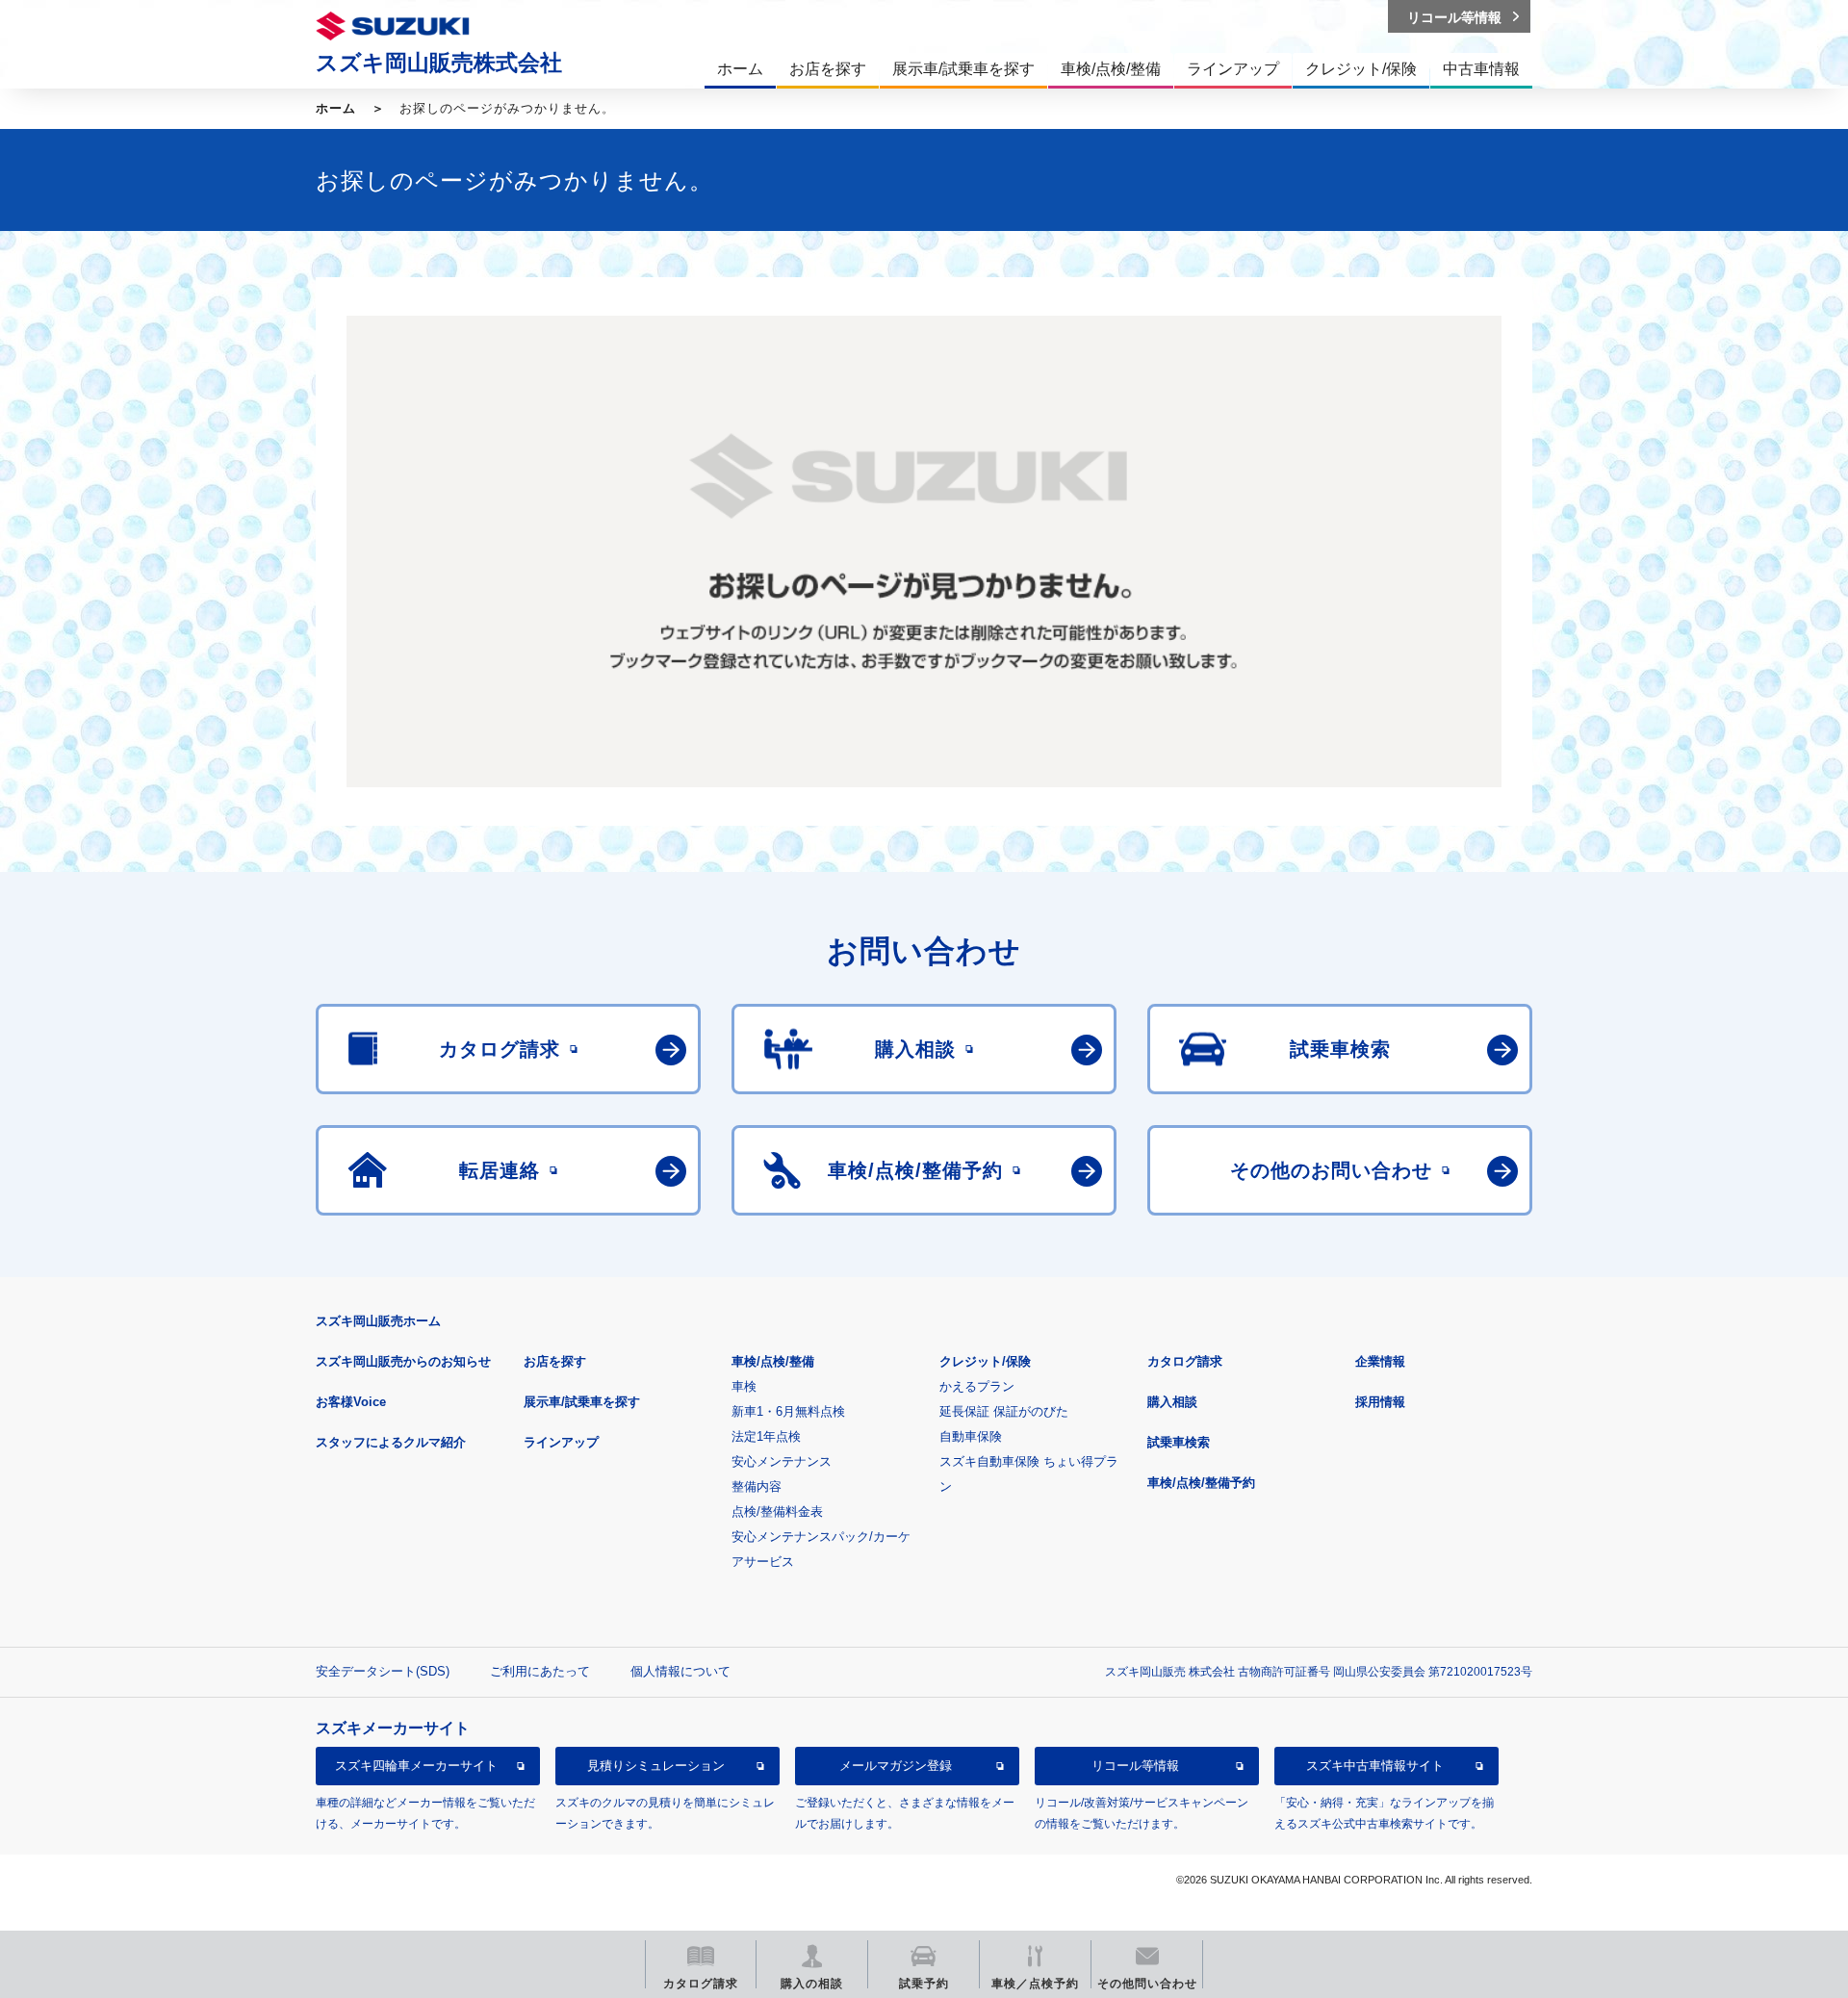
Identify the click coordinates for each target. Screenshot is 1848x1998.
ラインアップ (561, 1442)
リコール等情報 (1135, 1767)
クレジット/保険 (985, 1361)
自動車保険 (971, 1436)
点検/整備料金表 (777, 1511)
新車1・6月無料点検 (788, 1411)
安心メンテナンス (782, 1461)
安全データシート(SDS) (383, 1671)
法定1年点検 (766, 1436)
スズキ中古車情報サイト (1375, 1767)
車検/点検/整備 (773, 1361)
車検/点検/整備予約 (1201, 1483)
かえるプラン (977, 1386)
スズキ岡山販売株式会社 (439, 63)
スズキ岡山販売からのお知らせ (403, 1361)
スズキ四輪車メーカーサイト (416, 1767)
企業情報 (1380, 1361)
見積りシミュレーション (656, 1767)
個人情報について (680, 1671)
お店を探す (555, 1361)
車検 (744, 1386)
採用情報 (1380, 1402)
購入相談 (1172, 1402)
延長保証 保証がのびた (1004, 1411)
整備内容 (757, 1486)
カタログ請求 (1185, 1361)
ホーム (336, 108)
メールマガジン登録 (896, 1767)
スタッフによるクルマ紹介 (391, 1442)
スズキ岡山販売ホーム (378, 1321)
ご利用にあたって (540, 1671)
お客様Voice (351, 1402)
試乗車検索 (1179, 1442)
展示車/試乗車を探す (582, 1402)
